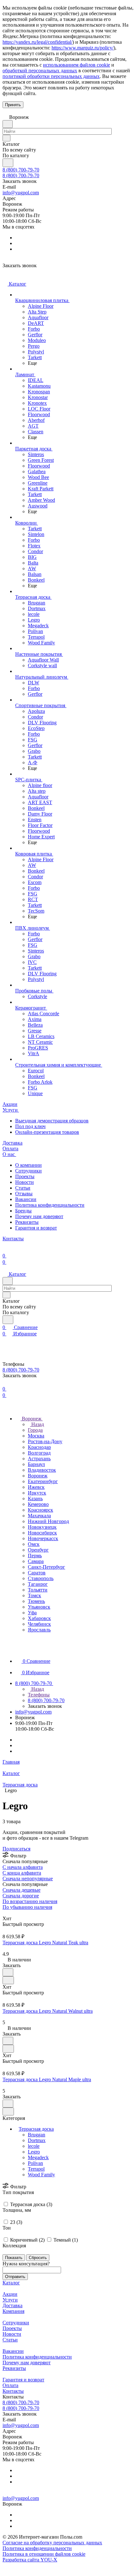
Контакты (13, 2391)
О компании (28, 1165)
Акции (10, 2294)
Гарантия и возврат (36, 1228)
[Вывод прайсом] (13, 1913)
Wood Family (41, 2175)
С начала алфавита (23, 1867)
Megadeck (38, 2157)
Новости (25, 1182)
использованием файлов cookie (77, 65)
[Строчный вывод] (9, 1913)
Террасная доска (36, 2129)
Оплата (10, 2385)
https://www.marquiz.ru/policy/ (83, 48)
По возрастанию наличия (30, 1901)
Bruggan (37, 2135)
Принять (13, 105)
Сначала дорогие (21, 1896)
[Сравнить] (8, 1980)
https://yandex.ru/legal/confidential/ (37, 42)
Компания (13, 2311)
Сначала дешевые (22, 1890)
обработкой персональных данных (40, 71)
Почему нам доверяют (39, 1216)
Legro (34, 2152)
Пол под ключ (30, 1126)
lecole (34, 2146)
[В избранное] (8, 1972)
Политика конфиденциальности (50, 1205)
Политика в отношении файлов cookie (44, 2554)
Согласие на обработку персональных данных (52, 2543)
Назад (37, 1424)
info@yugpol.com (21, 193)
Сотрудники (28, 1171)
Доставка (12, 2305)
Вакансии (26, 1199)
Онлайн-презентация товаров (47, 1132)
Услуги (10, 2300)
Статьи (23, 1188)
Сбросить (38, 2258)
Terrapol (36, 2169)
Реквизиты (27, 1222)
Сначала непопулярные (28, 1879)
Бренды (23, 1211)
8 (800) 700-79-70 (21, 170)
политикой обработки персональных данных (51, 76)
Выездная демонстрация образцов (52, 1121)
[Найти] (8, 163)
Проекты (25, 1176)
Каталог (11, 2283)
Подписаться (16, 1849)
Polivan (35, 2163)
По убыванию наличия (27, 1907)
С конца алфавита (22, 1873)
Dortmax (37, 2140)
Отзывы (24, 1194)
